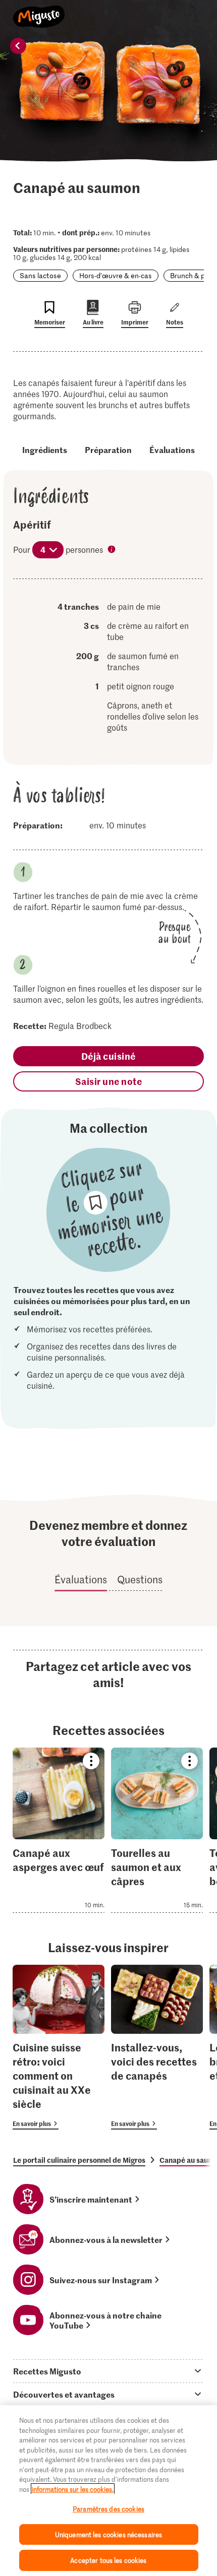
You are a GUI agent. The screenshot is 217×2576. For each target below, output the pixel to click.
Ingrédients (45, 449)
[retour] (18, 46)
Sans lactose (40, 275)
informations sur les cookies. (73, 2489)
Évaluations (172, 449)
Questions (140, 1579)
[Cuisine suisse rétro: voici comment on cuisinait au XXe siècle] (59, 2047)
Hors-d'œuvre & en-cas (116, 275)
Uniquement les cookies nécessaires (108, 2534)
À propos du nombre (113, 550)
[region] (108, 2491)
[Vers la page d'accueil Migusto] (39, 11)
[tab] (108, 2371)
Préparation (108, 449)
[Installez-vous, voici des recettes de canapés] (157, 2047)
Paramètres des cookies (108, 2509)
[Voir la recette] (59, 1830)
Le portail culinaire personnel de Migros (79, 2160)
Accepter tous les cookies (108, 2560)
